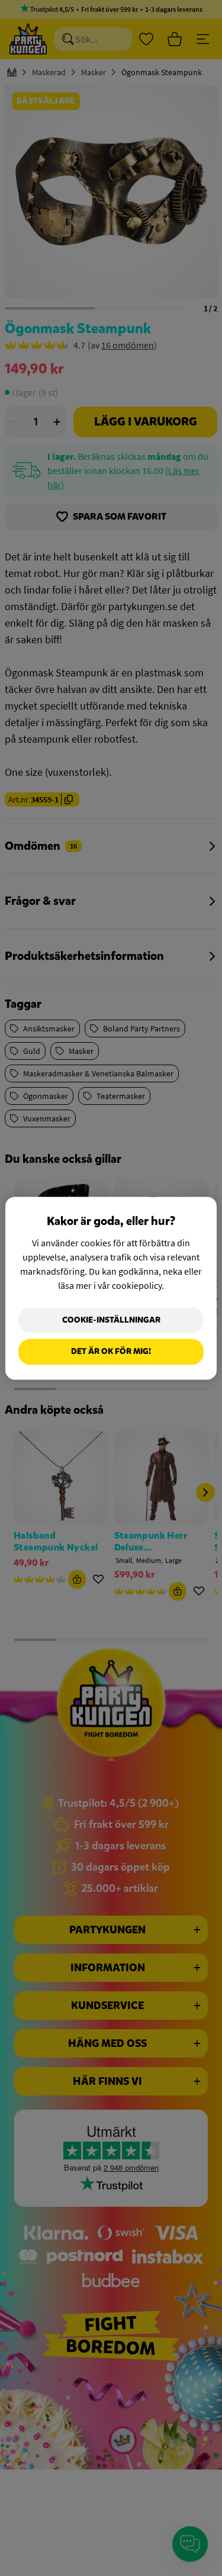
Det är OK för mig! (111, 1352)
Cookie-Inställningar (111, 1320)
